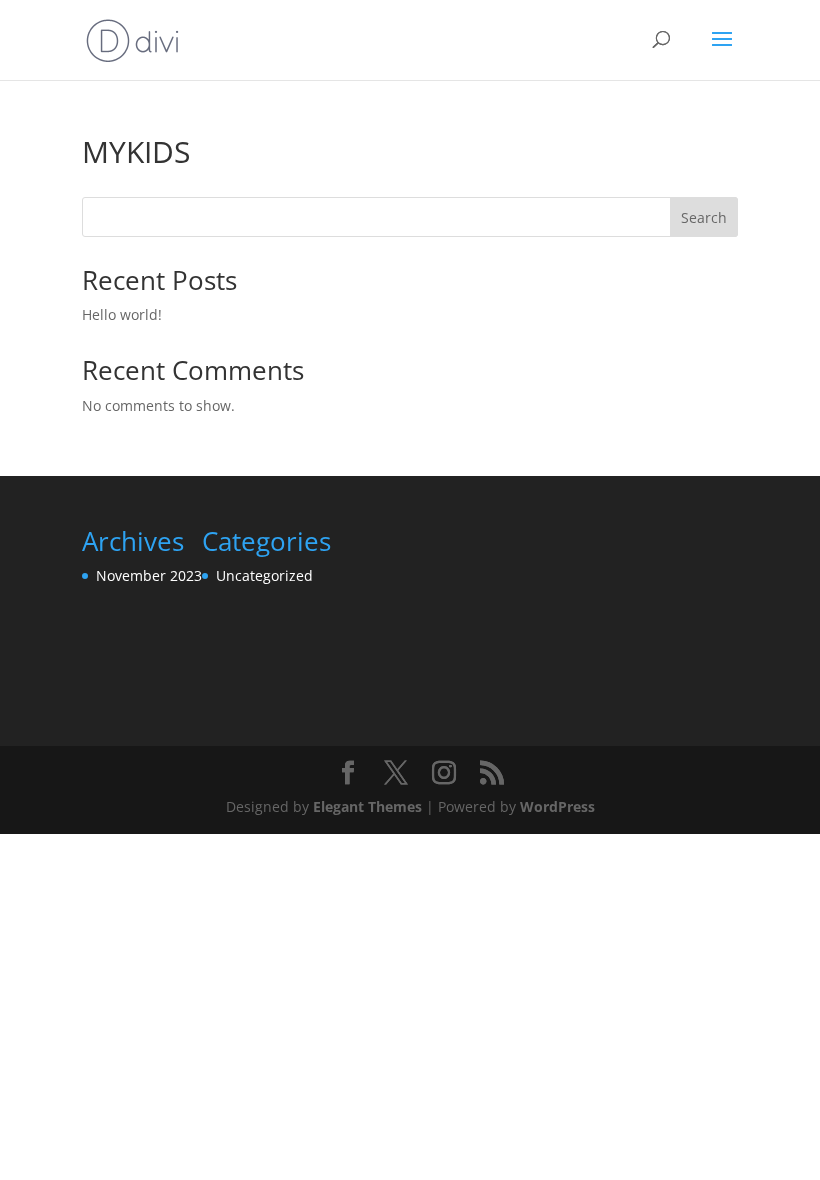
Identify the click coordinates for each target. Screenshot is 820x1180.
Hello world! (122, 314)
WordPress (557, 806)
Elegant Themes (367, 806)
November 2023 (149, 575)
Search (704, 217)
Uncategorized (264, 575)
